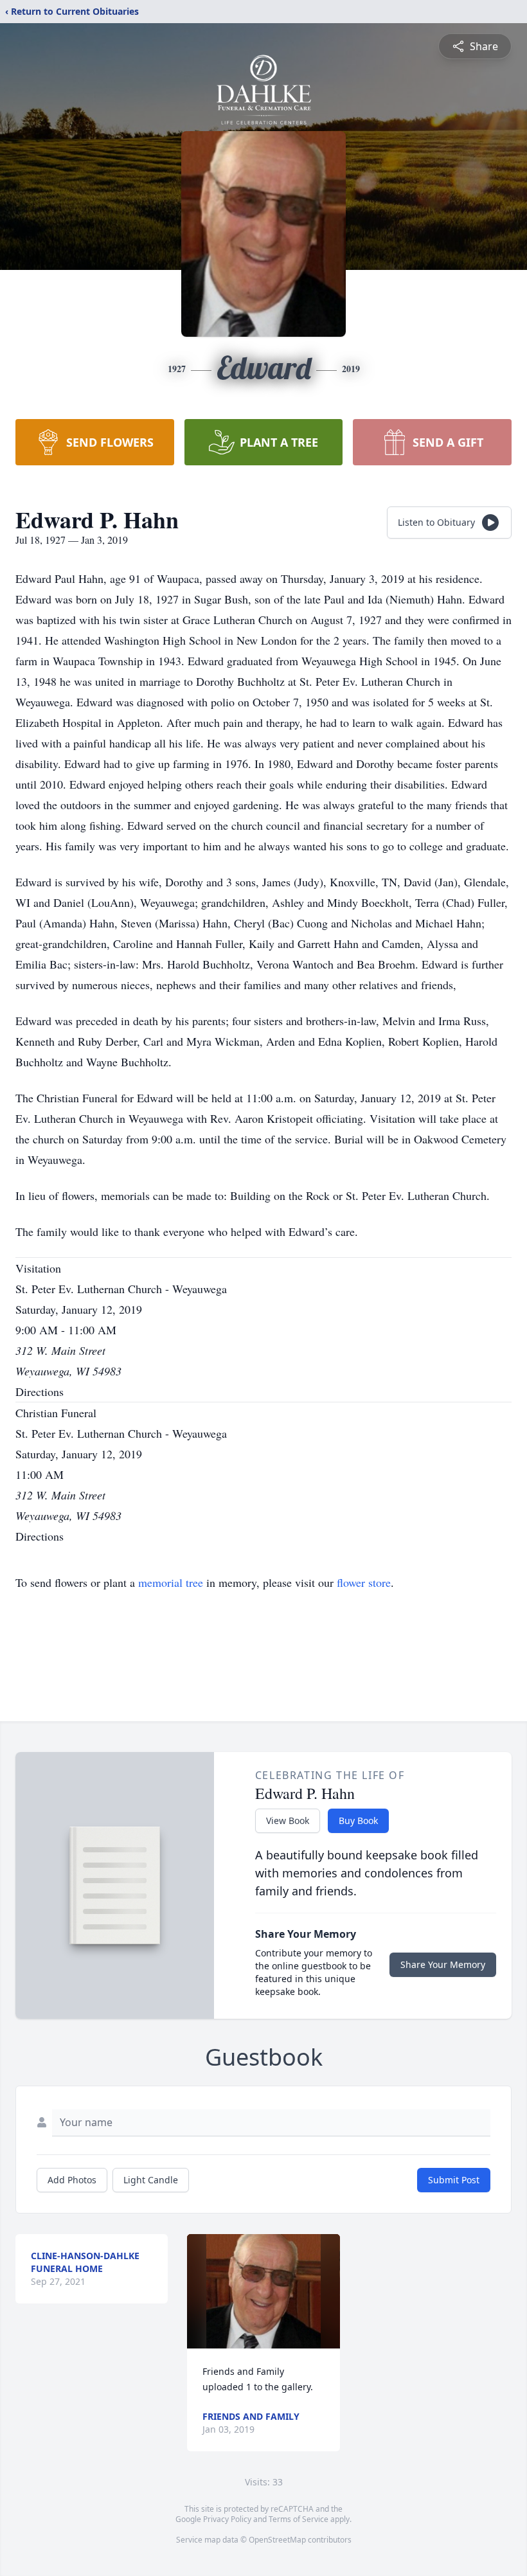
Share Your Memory (443, 1964)
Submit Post (454, 2180)
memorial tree (171, 1582)
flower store (364, 1582)
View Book (288, 1820)
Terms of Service (299, 2519)
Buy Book (358, 1820)
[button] (263, 2291)
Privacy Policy (227, 2519)
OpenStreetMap (277, 2540)
